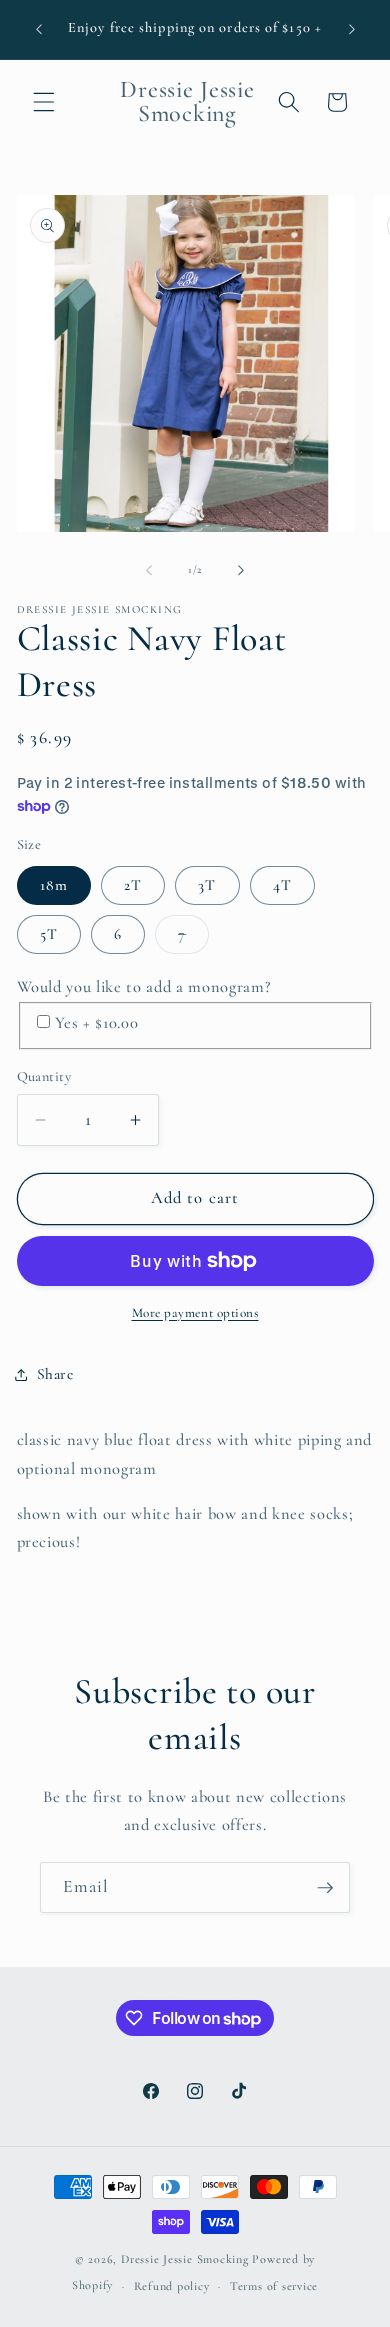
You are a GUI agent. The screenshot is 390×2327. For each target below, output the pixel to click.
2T (133, 885)
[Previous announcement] (39, 29)
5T (49, 934)
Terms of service (274, 2286)
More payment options (195, 1313)
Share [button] (55, 1374)
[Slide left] (149, 570)
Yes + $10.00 (96, 1023)
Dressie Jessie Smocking (185, 2259)
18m (54, 885)
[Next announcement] (352, 29)
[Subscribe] (325, 1888)
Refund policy (172, 2286)
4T (282, 885)
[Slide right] (241, 570)
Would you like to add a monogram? (144, 987)
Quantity (44, 1076)
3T (207, 885)
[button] (44, 102)
